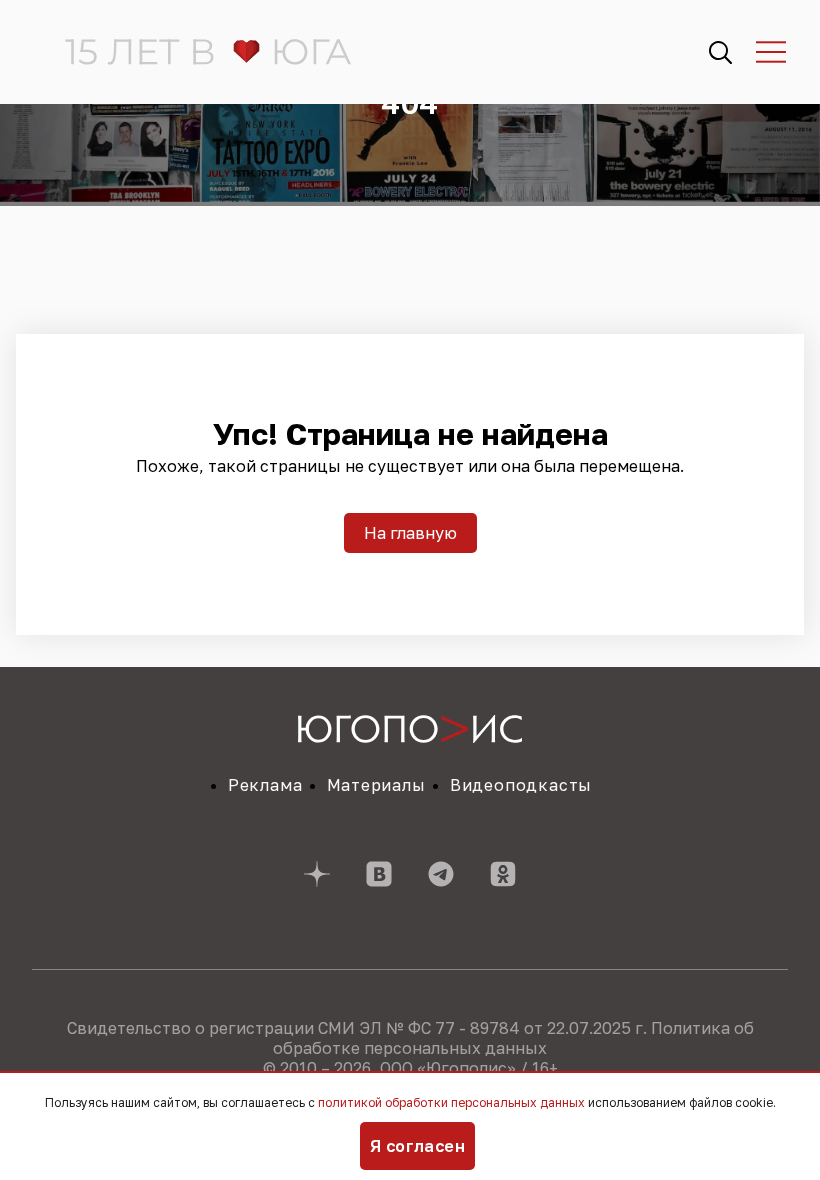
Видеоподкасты (521, 785)
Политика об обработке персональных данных (513, 1038)
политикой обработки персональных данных (451, 1102)
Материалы (376, 785)
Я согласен (418, 1146)
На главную (410, 533)
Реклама (265, 785)
